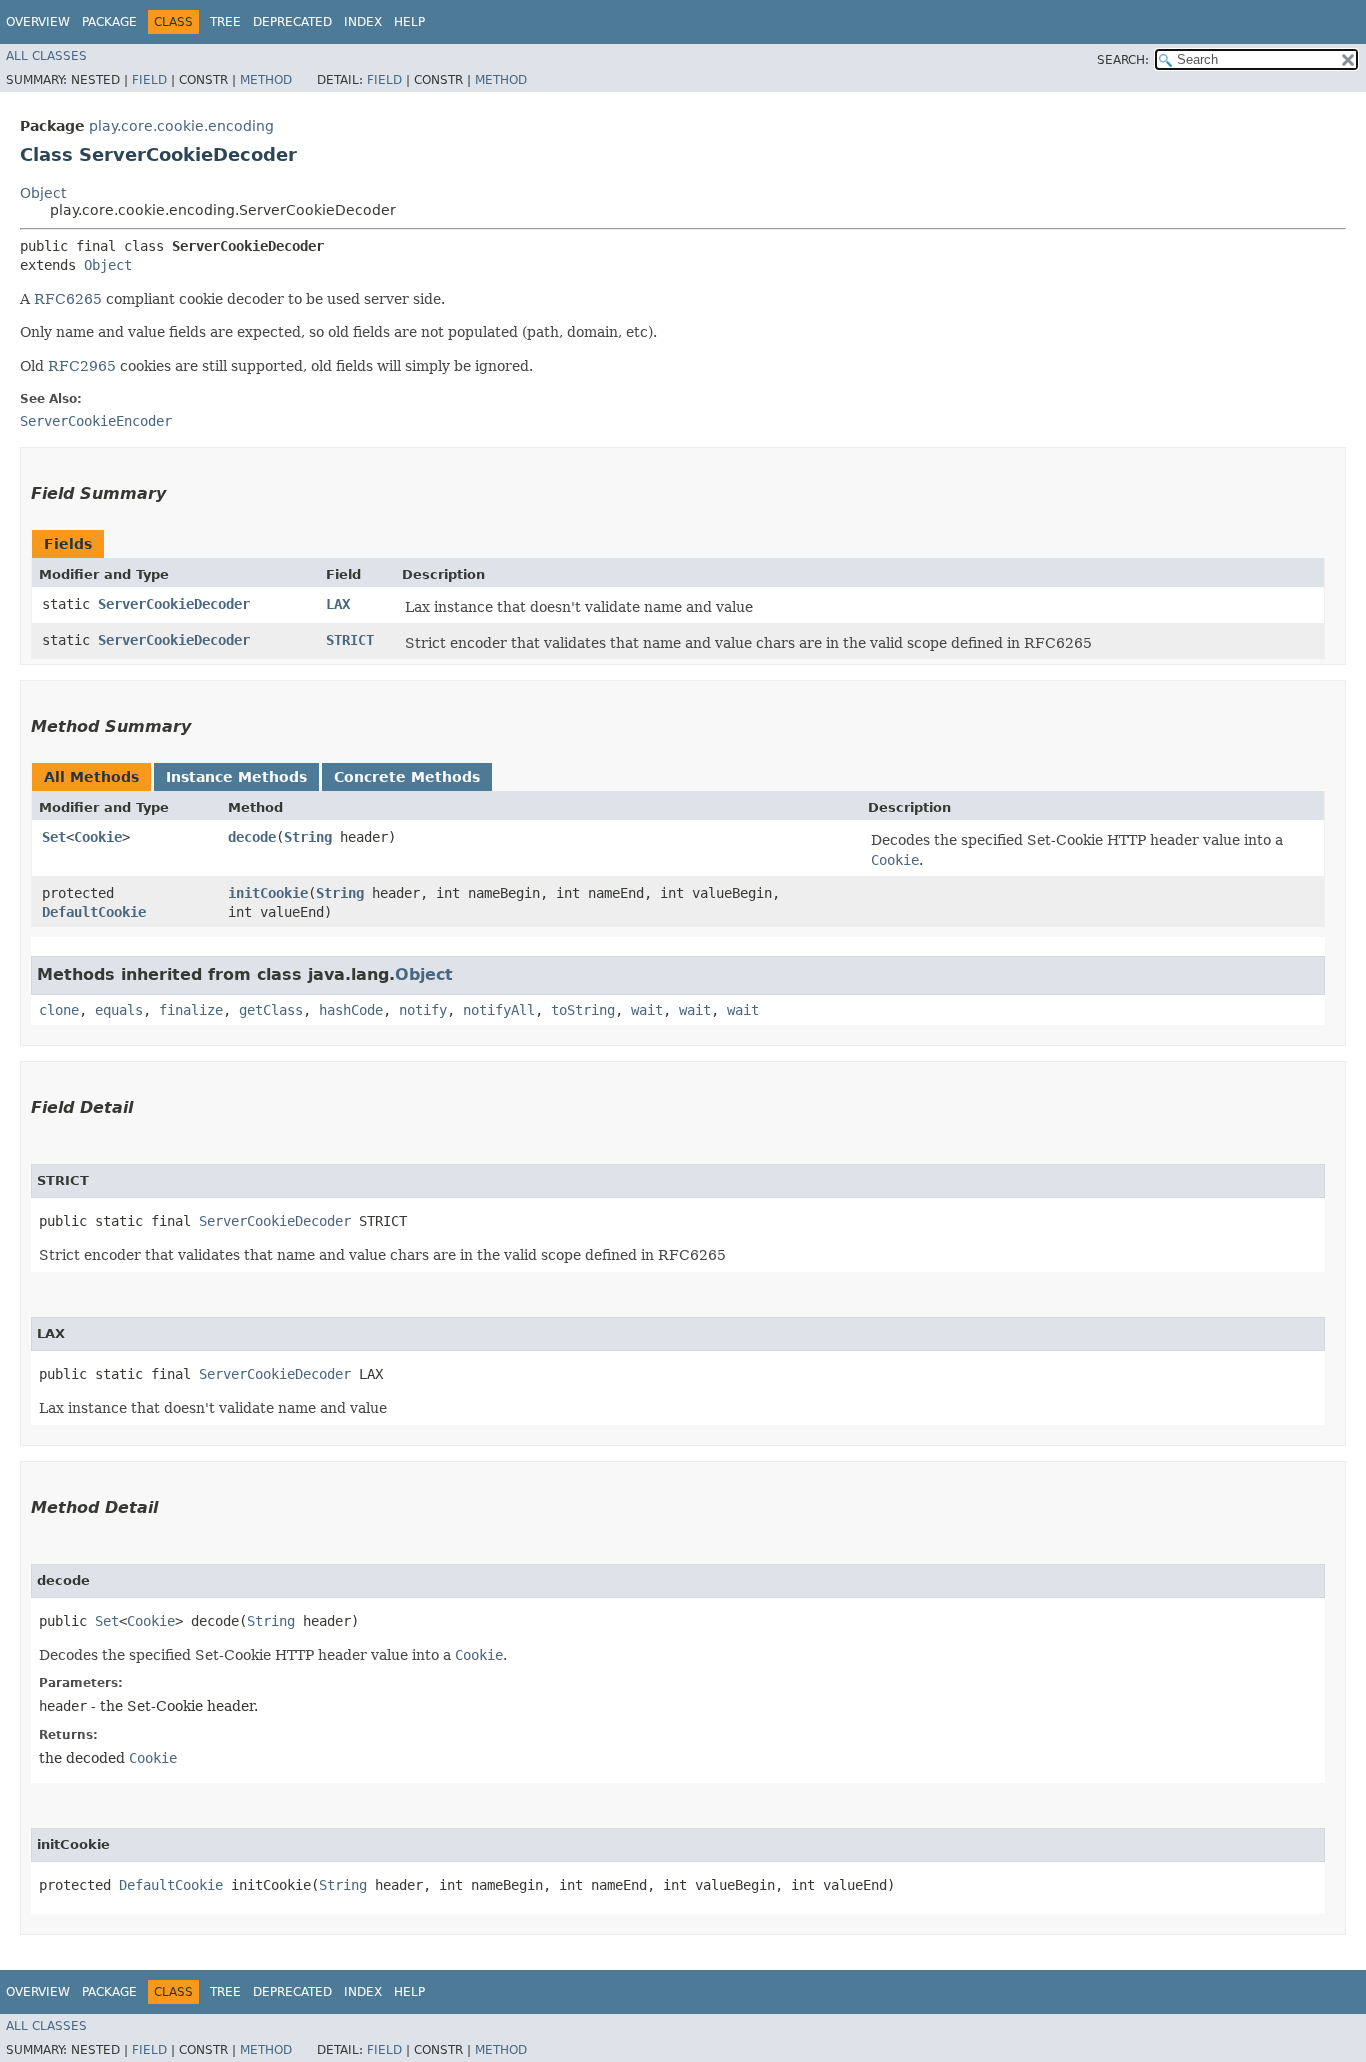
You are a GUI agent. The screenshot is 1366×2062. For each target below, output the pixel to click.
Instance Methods (236, 777)
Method (266, 80)
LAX (338, 604)
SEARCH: (1123, 60)
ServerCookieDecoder (174, 604)
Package (109, 22)
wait (647, 1010)
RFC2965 (82, 366)
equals (119, 1010)
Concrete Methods (407, 777)
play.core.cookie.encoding (181, 126)
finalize (191, 1010)
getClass (271, 1010)
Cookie (98, 837)
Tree (225, 22)
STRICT (350, 640)
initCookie (268, 893)
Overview (38, 22)
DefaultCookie (94, 912)
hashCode (351, 1010)
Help (409, 22)
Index (363, 22)
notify (423, 1010)
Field (149, 80)
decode (252, 837)
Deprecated (292, 22)
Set (54, 837)
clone (59, 1010)
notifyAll (499, 1010)
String (308, 837)
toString (583, 1010)
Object (43, 193)
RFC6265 (68, 299)
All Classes (46, 56)
